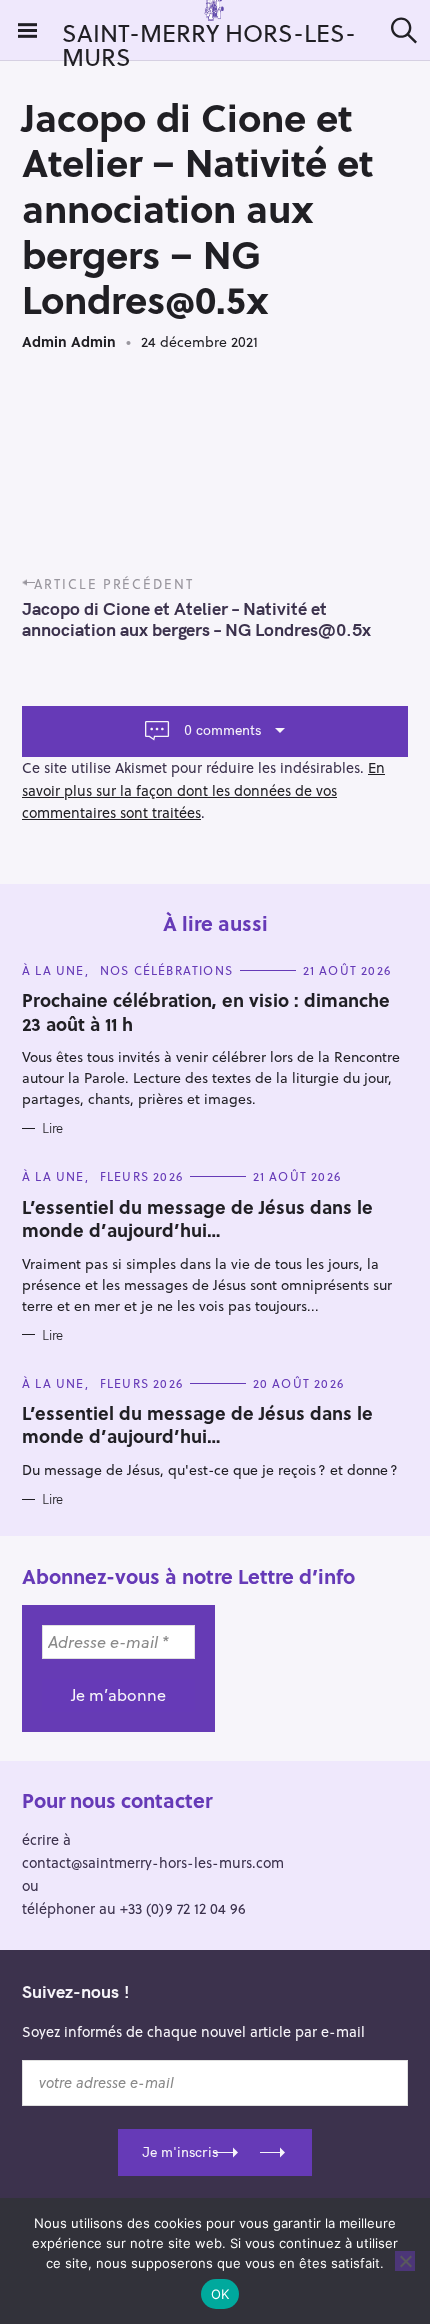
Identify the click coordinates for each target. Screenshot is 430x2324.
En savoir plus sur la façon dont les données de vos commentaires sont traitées (203, 790)
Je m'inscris (180, 2152)
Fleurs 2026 (141, 1176)
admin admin (69, 341)
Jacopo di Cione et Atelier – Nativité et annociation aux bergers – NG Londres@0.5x (196, 619)
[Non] (405, 2261)
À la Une (53, 970)
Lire (52, 1128)
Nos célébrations (166, 970)
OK (220, 2294)
